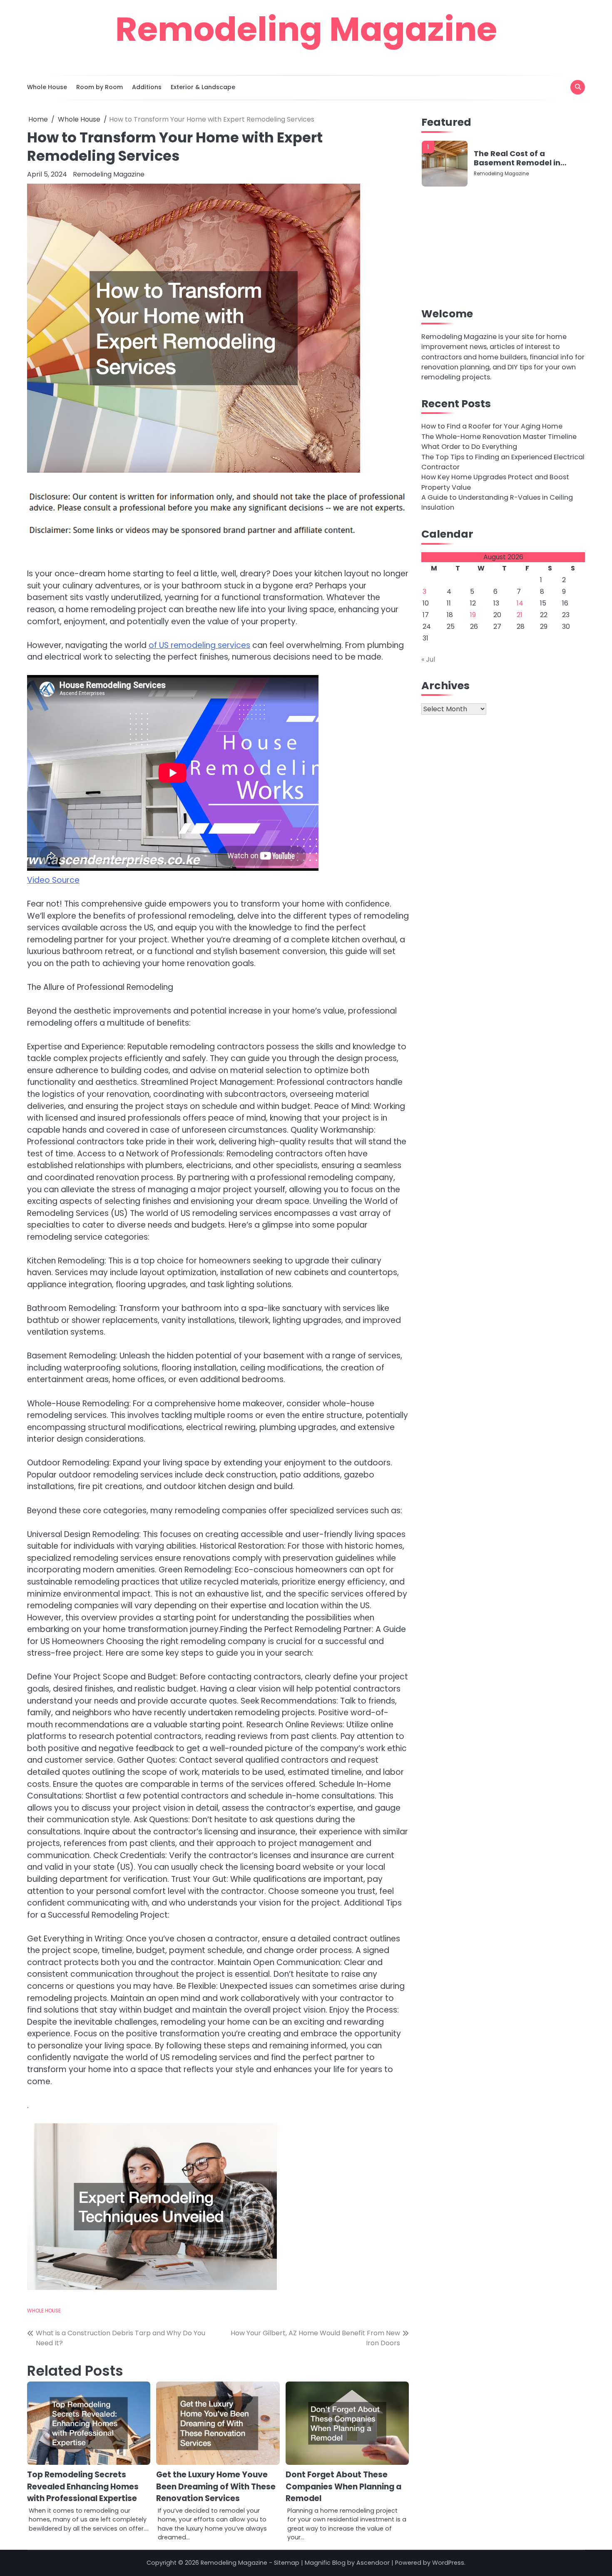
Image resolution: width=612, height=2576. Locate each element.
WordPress (448, 2563)
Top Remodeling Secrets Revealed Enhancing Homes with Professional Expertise (83, 2486)
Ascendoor (373, 2563)
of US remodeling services (199, 645)
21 (520, 615)
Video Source (53, 880)
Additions (147, 87)
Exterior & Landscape (203, 87)
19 (473, 615)
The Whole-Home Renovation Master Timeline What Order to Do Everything (499, 442)
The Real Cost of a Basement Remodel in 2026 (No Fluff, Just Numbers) (517, 158)
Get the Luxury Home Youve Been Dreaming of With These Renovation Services (216, 2486)
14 (520, 603)
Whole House (47, 87)
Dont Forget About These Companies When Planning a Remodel (343, 2486)
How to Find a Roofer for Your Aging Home (492, 426)
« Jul (428, 659)
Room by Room (100, 87)
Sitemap (287, 2563)
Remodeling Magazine (306, 29)
